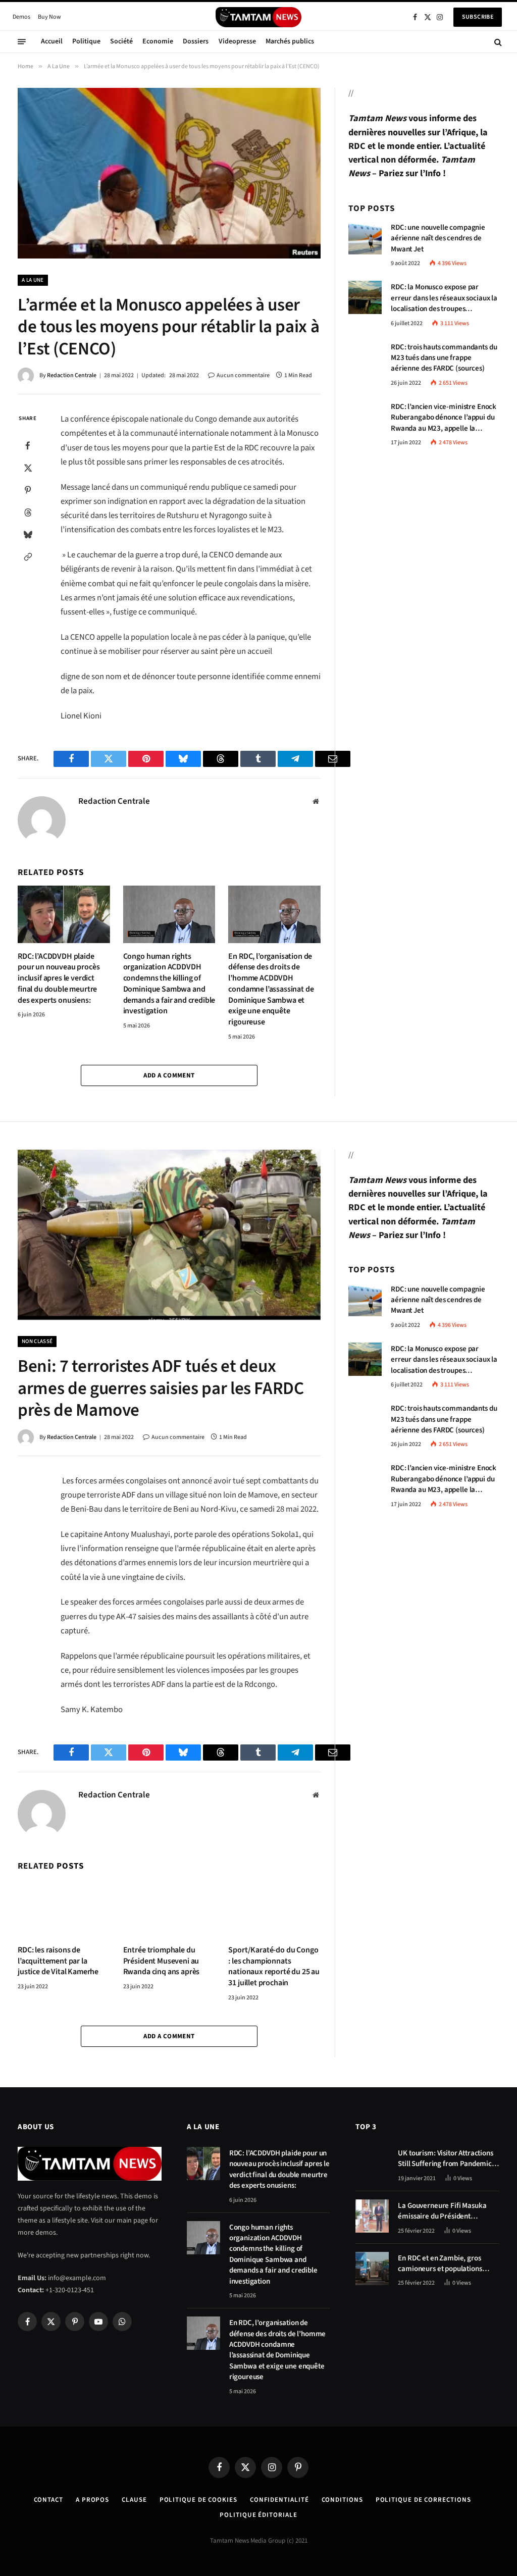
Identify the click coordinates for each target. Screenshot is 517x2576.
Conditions (342, 2500)
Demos (21, 17)
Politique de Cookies (198, 2500)
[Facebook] (28, 446)
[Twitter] (28, 468)
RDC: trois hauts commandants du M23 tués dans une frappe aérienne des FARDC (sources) (444, 358)
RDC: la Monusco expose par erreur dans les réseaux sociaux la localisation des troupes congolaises (444, 298)
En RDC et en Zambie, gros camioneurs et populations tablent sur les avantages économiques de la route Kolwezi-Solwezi (440, 2264)
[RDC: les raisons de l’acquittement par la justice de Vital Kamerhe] (64, 1908)
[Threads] (28, 512)
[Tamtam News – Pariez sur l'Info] (258, 17)
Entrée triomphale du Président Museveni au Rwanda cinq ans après (162, 1961)
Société (121, 41)
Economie (158, 41)
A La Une (33, 280)
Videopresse (237, 41)
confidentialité (279, 2500)
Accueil (52, 41)
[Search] (497, 42)
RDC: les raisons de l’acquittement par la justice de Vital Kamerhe (58, 1961)
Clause (134, 2500)
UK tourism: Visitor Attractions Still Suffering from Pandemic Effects (445, 2159)
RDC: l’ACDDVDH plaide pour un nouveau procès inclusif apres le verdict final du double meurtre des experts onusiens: (59, 978)
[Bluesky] (28, 535)
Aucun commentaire (243, 375)
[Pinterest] (28, 490)
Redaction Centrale (72, 375)
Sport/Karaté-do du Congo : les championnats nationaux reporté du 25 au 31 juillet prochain (274, 1967)
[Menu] (22, 42)
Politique (86, 41)
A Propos (92, 2500)
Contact (48, 2500)
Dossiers (196, 41)
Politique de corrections (423, 2500)
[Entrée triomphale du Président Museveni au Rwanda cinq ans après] (169, 1908)
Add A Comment (169, 1075)
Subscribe (478, 17)
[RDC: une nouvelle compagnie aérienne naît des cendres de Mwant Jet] (365, 238)
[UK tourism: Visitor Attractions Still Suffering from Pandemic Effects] (372, 2163)
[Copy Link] (28, 557)
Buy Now (49, 17)
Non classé (37, 1341)
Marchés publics (290, 41)
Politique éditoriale (258, 2515)
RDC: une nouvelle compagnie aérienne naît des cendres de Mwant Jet (438, 238)
